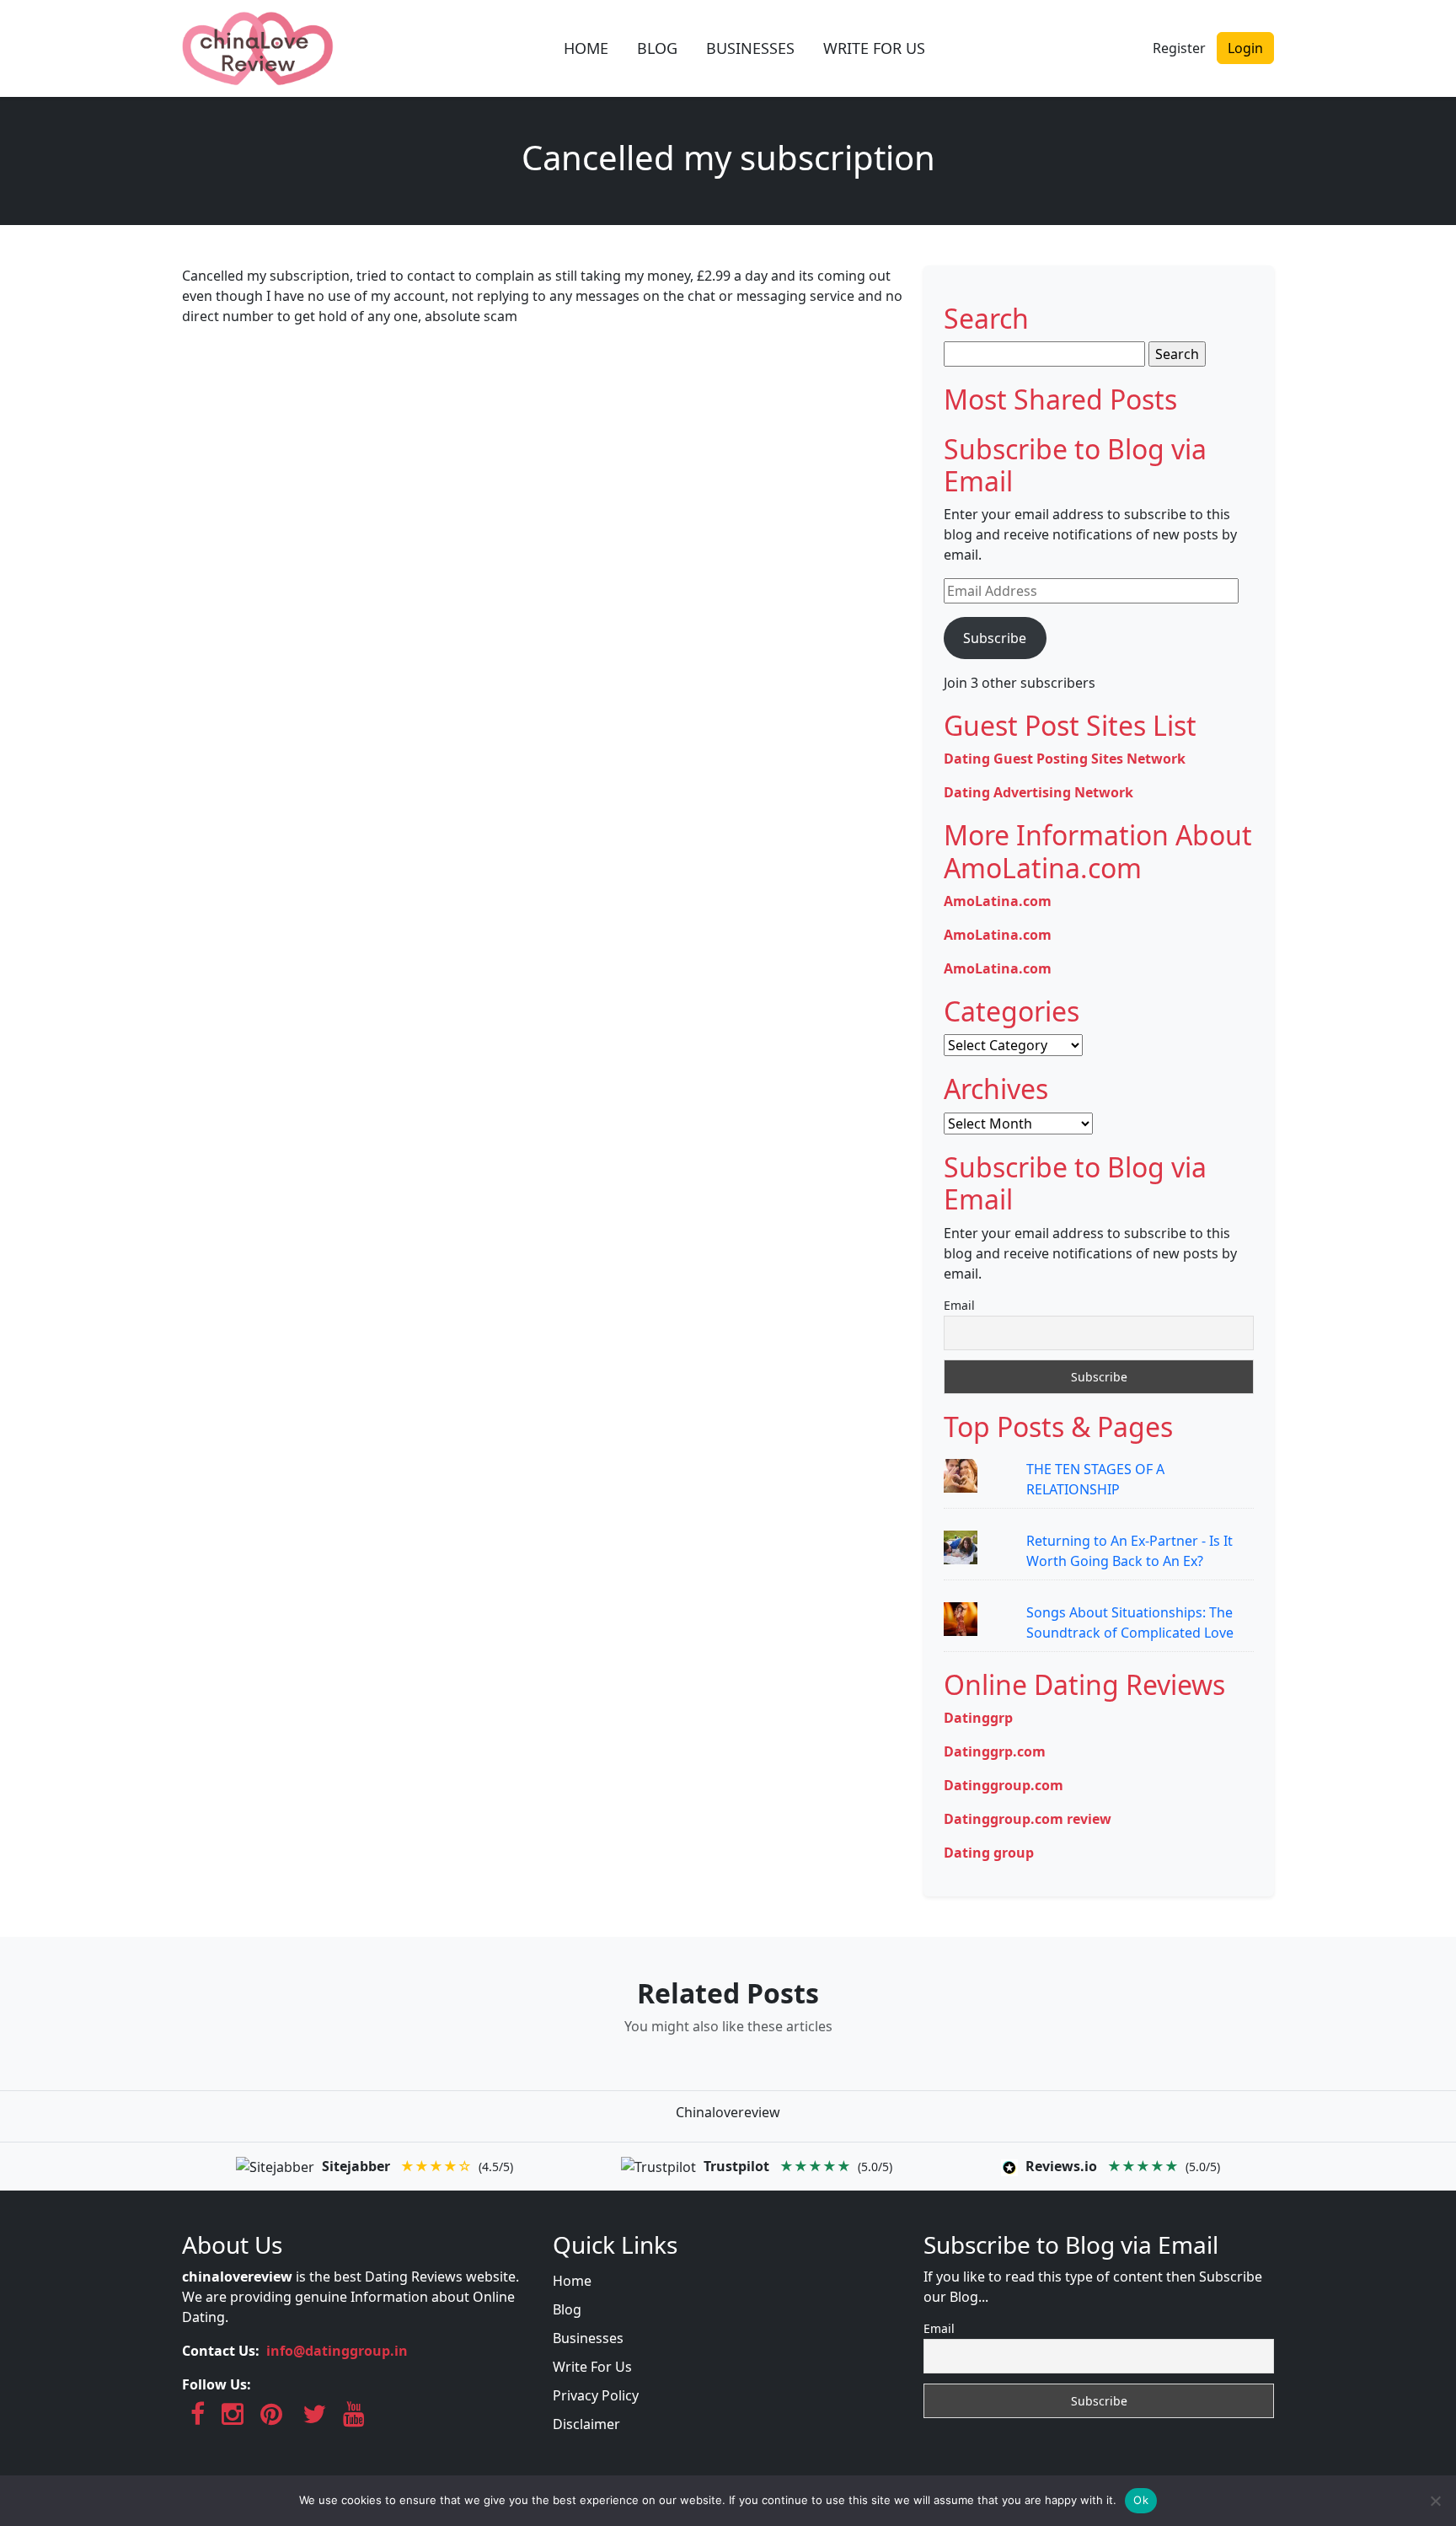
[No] (1435, 2501)
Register (1179, 48)
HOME (586, 48)
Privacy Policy (596, 2395)
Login (1245, 48)
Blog (567, 2309)
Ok (1141, 2500)
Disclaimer (586, 2424)
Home (572, 2281)
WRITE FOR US (874, 48)
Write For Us (592, 2367)
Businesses (588, 2338)
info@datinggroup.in (337, 2351)
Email (959, 1305)
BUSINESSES (750, 48)
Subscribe (995, 638)
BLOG (657, 48)
